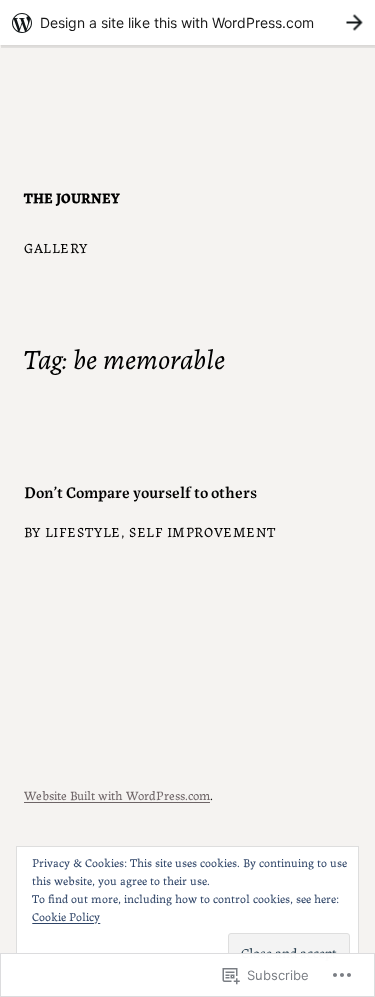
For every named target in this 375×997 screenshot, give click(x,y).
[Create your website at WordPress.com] (187, 22)
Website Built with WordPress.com (117, 794)
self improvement (202, 531)
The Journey (72, 197)
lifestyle (83, 531)
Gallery (56, 247)
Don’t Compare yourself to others (140, 491)
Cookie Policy (66, 915)
